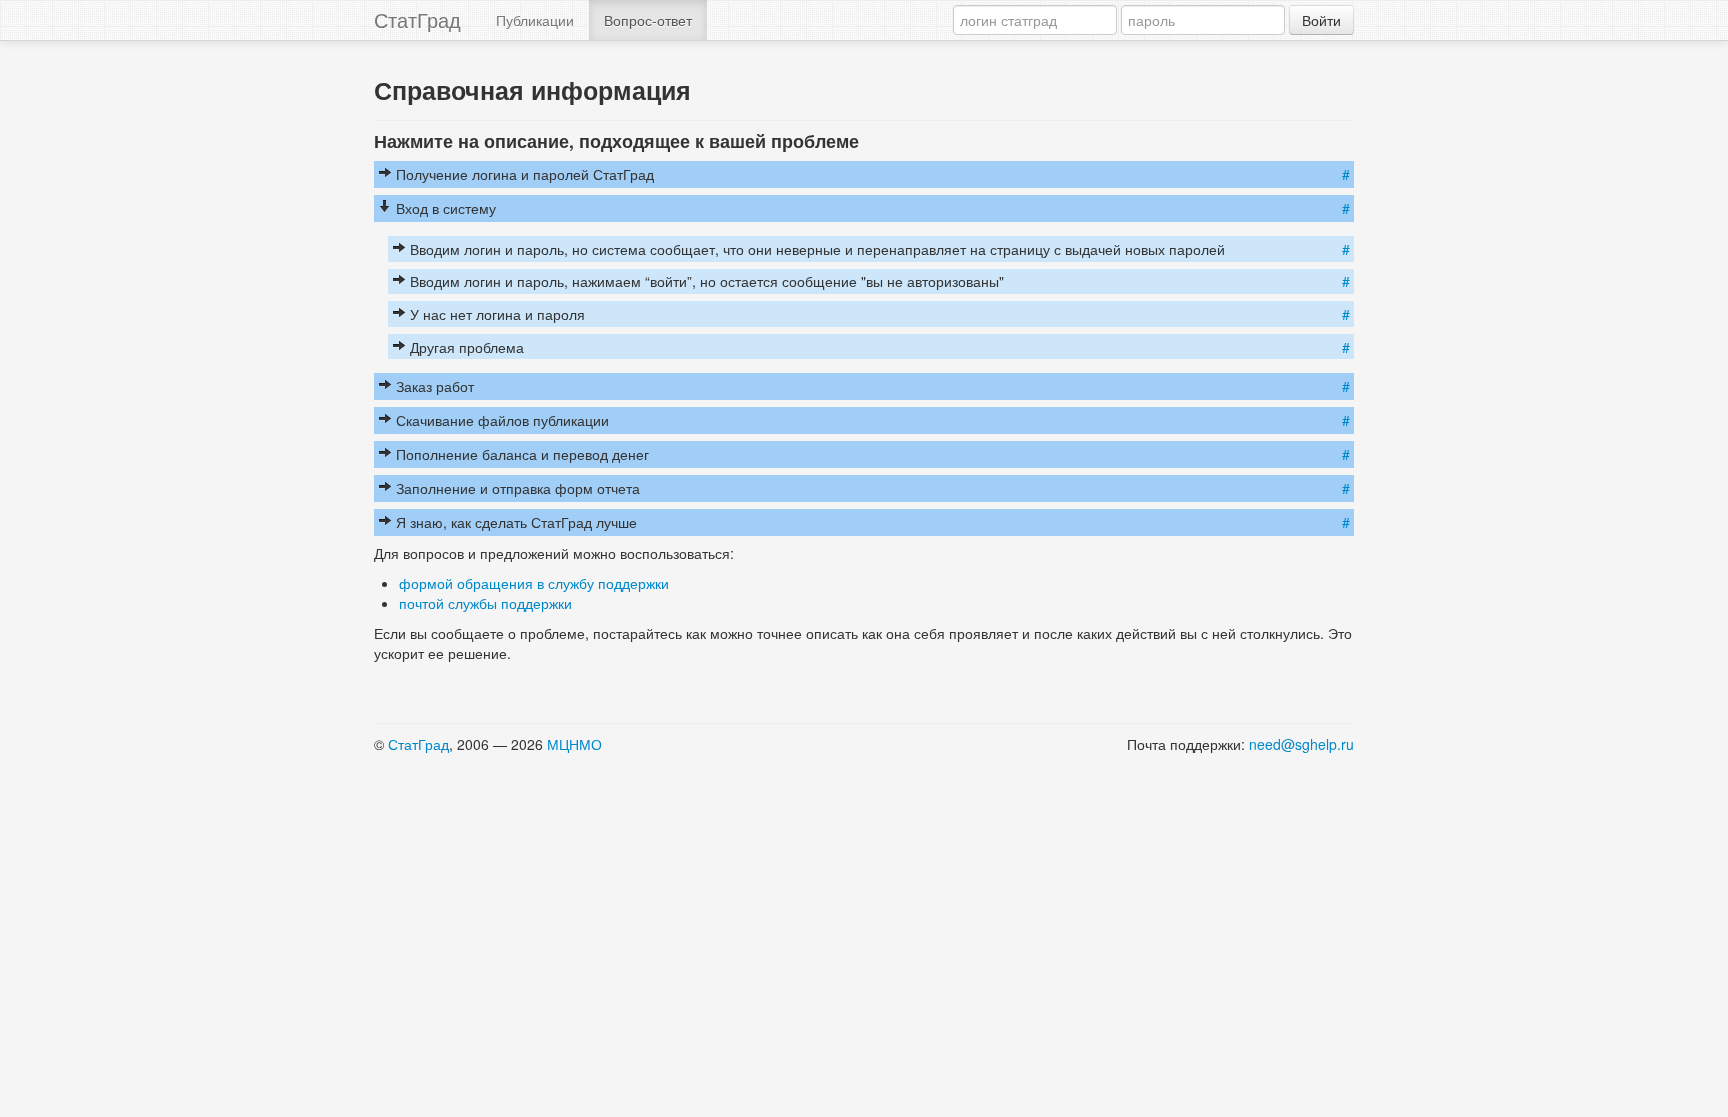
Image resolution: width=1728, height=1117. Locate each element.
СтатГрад (417, 19)
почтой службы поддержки (485, 603)
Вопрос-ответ (648, 20)
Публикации (535, 20)
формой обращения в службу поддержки (534, 583)
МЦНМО (574, 744)
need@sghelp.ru (1301, 744)
